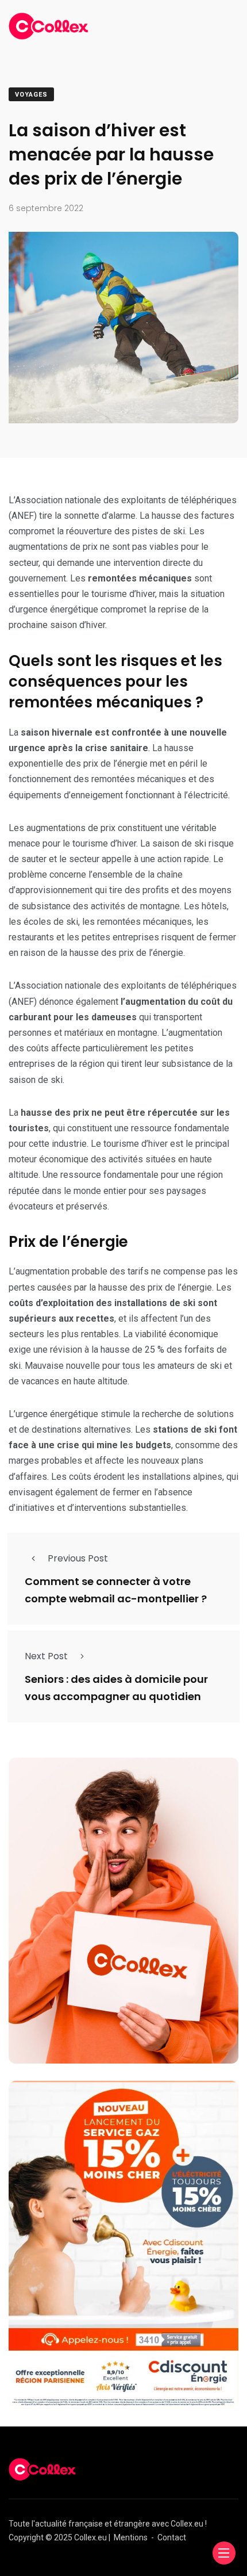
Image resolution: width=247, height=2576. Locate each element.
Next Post (46, 1656)
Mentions (131, 2537)
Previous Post (78, 1558)
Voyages (31, 95)
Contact (172, 2537)
